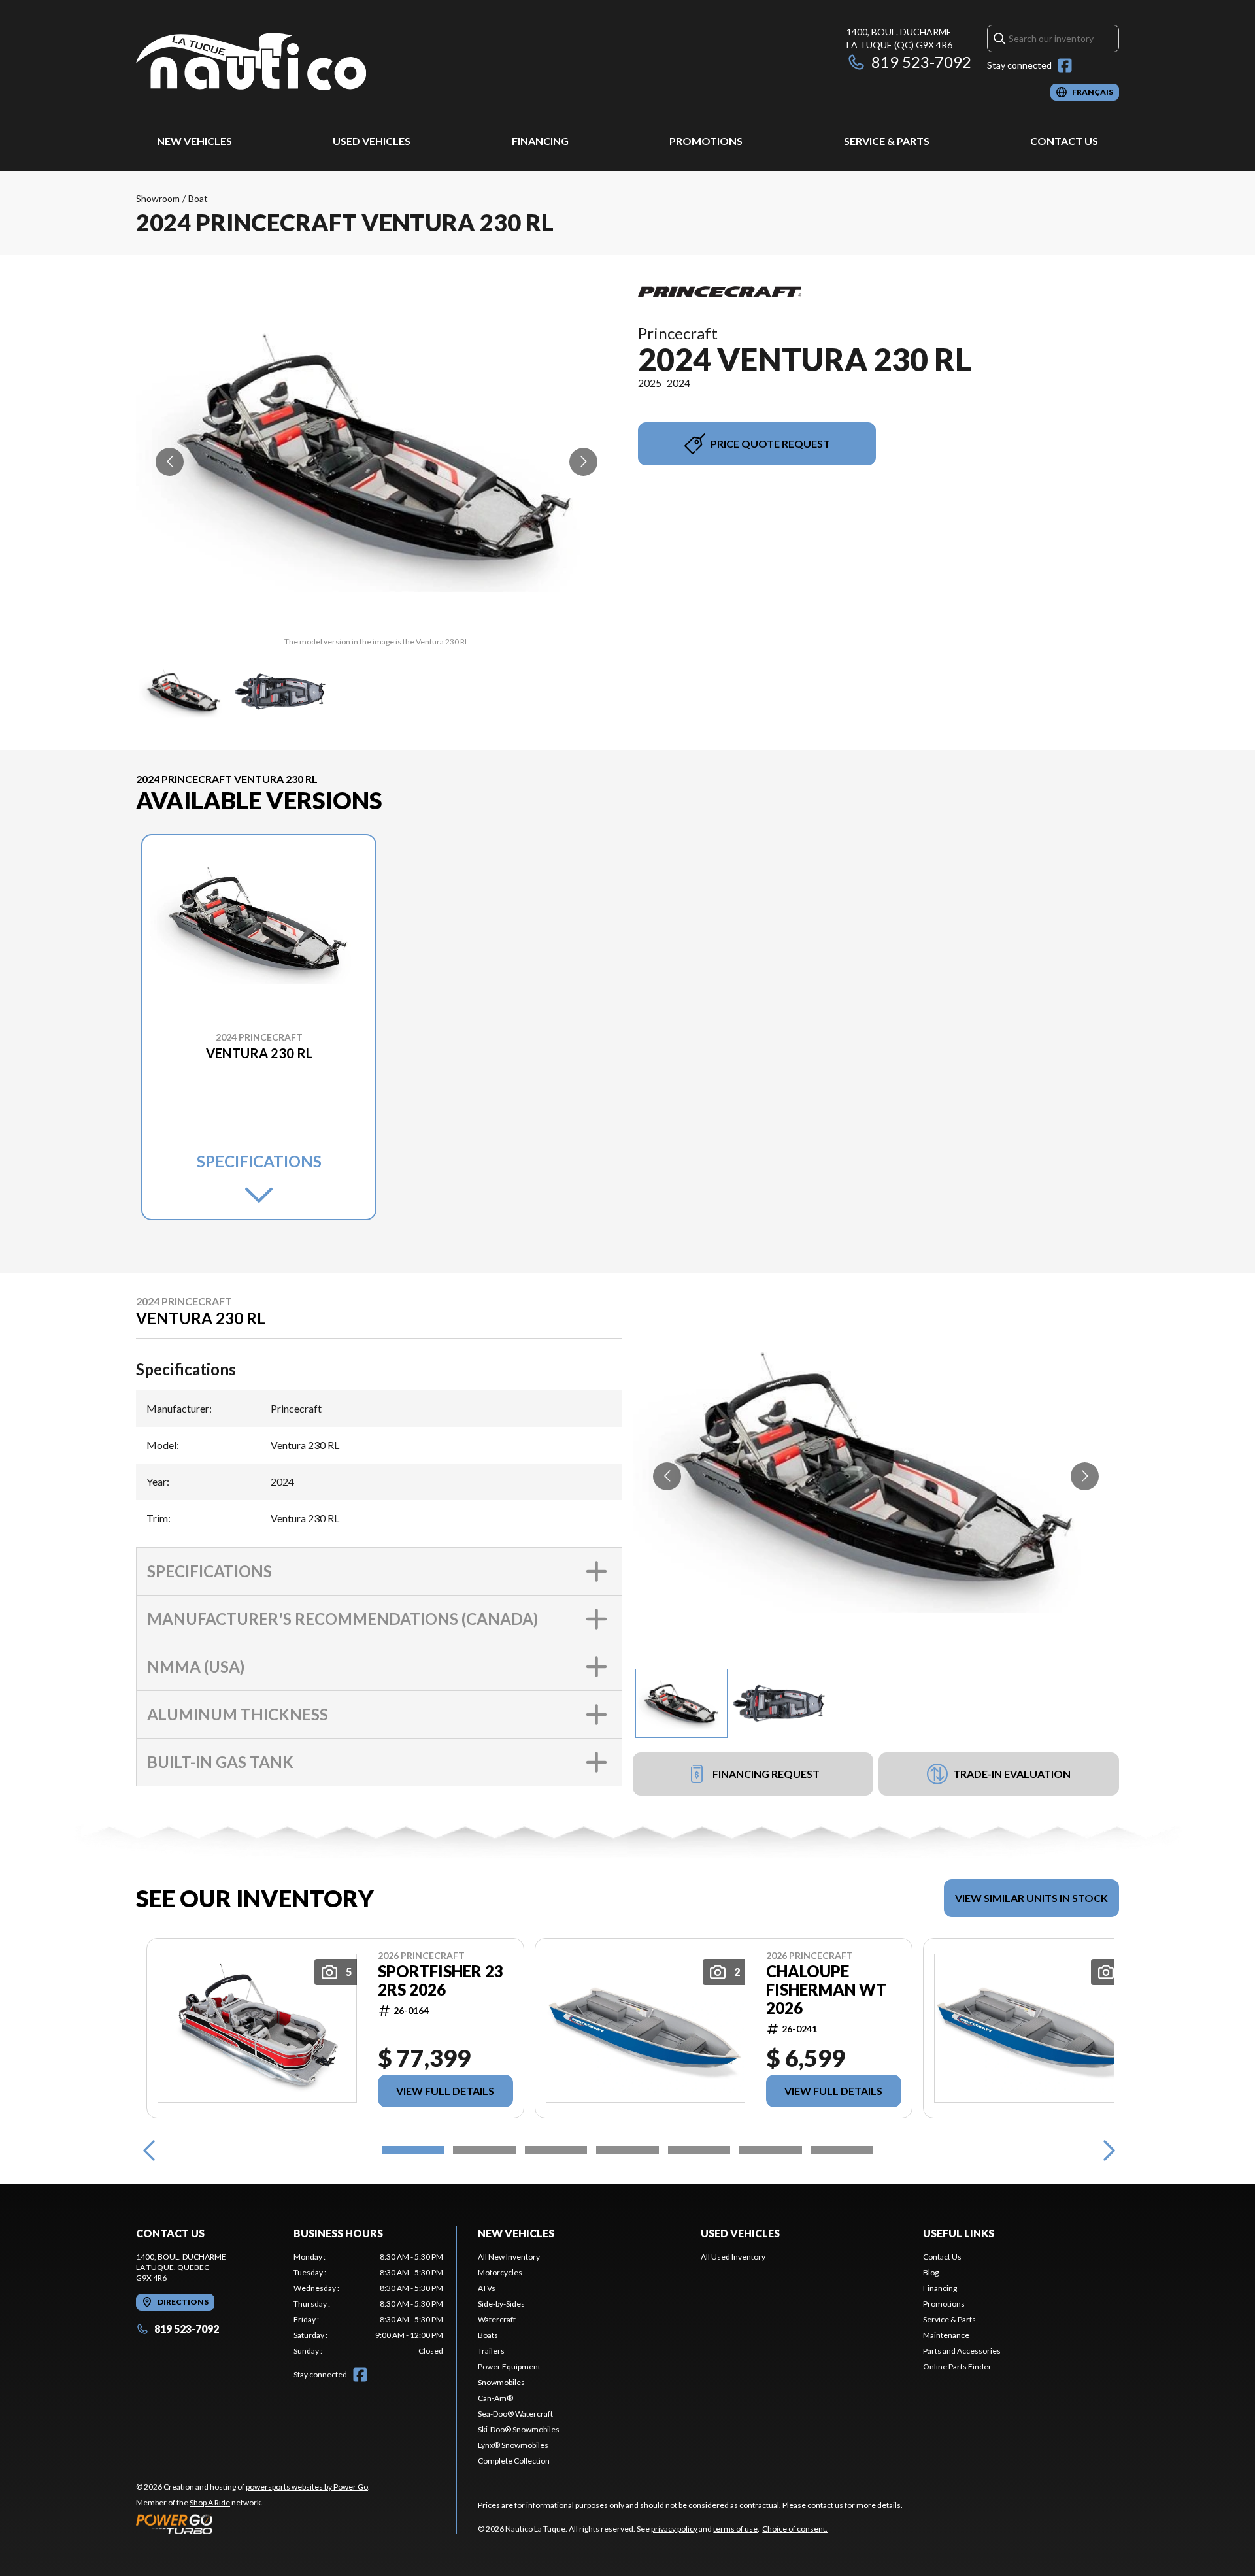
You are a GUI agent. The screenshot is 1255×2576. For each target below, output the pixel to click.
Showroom (158, 198)
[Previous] (149, 2150)
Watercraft (497, 2319)
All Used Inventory (733, 2257)
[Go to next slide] (583, 462)
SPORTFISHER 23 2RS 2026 (441, 1981)
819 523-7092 (921, 62)
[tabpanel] (368, 2304)
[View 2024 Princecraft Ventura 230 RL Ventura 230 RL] (184, 692)
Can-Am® (495, 2398)
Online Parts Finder (957, 2367)
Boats (488, 2335)
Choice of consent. (795, 2529)
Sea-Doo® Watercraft (515, 2414)
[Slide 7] (842, 2150)
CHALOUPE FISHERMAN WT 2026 (826, 1990)
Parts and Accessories (962, 2351)
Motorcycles (500, 2272)
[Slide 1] (413, 2150)
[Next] (1106, 2150)
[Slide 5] (699, 2150)
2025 (650, 383)
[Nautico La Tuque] (251, 63)
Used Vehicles (372, 141)
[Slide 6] (770, 2150)
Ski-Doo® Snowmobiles (519, 2429)
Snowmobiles (501, 2382)
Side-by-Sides (501, 2304)
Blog (931, 2272)
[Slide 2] (484, 2150)
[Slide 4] (627, 2150)
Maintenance (946, 2335)
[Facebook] (1065, 65)
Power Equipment (509, 2367)
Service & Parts (887, 141)
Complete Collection (514, 2461)
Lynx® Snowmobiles (513, 2445)
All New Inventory (509, 2257)
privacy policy (674, 2529)
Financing (540, 141)
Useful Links (959, 2233)
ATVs (487, 2288)
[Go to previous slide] (170, 462)
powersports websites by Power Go (307, 2487)
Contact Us (1064, 141)
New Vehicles (194, 141)
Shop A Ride (210, 2502)
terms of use (735, 2529)
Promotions (706, 141)
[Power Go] (253, 2524)
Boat (198, 198)
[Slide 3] (556, 2150)
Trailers (491, 2351)
